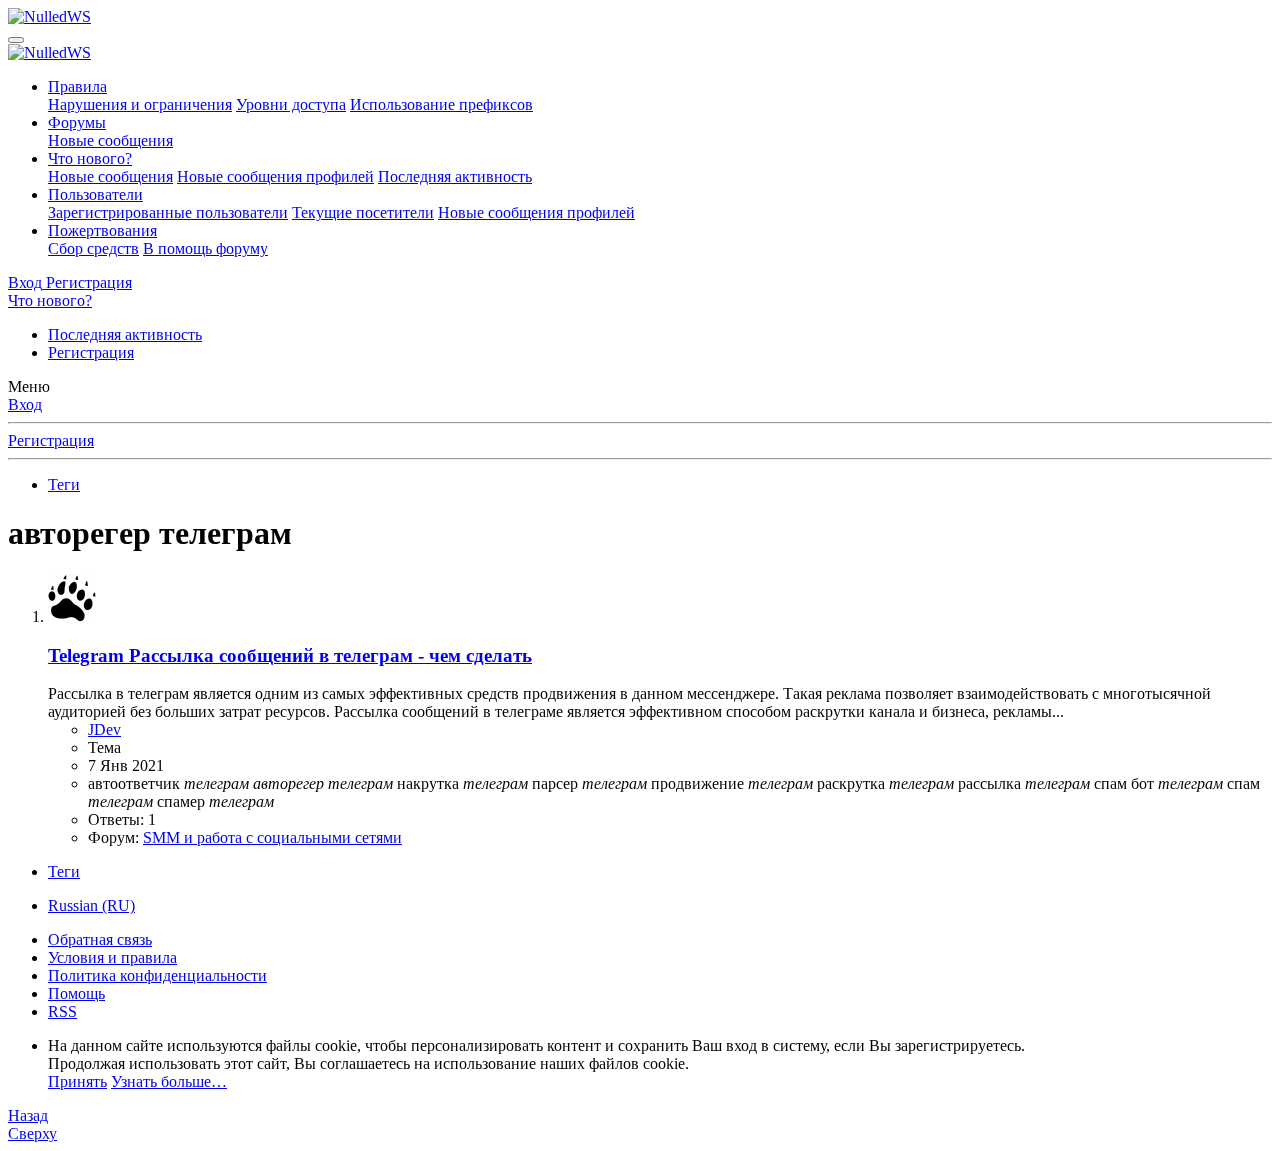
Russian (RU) (91, 905)
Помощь (76, 993)
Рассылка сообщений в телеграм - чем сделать (290, 655)
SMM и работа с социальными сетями (272, 837)
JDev (104, 729)
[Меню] (16, 40)
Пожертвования (102, 230)
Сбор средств (93, 248)
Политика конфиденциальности (157, 975)
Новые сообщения (110, 140)
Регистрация (91, 352)
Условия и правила (112, 957)
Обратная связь (100, 939)
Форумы (77, 122)
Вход (25, 404)
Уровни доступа (291, 104)
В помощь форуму (205, 248)
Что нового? (90, 158)
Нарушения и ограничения (140, 104)
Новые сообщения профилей (275, 176)
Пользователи (95, 194)
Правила (77, 86)
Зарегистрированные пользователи (168, 212)
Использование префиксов (441, 104)
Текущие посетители (363, 212)
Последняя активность (455, 176)
